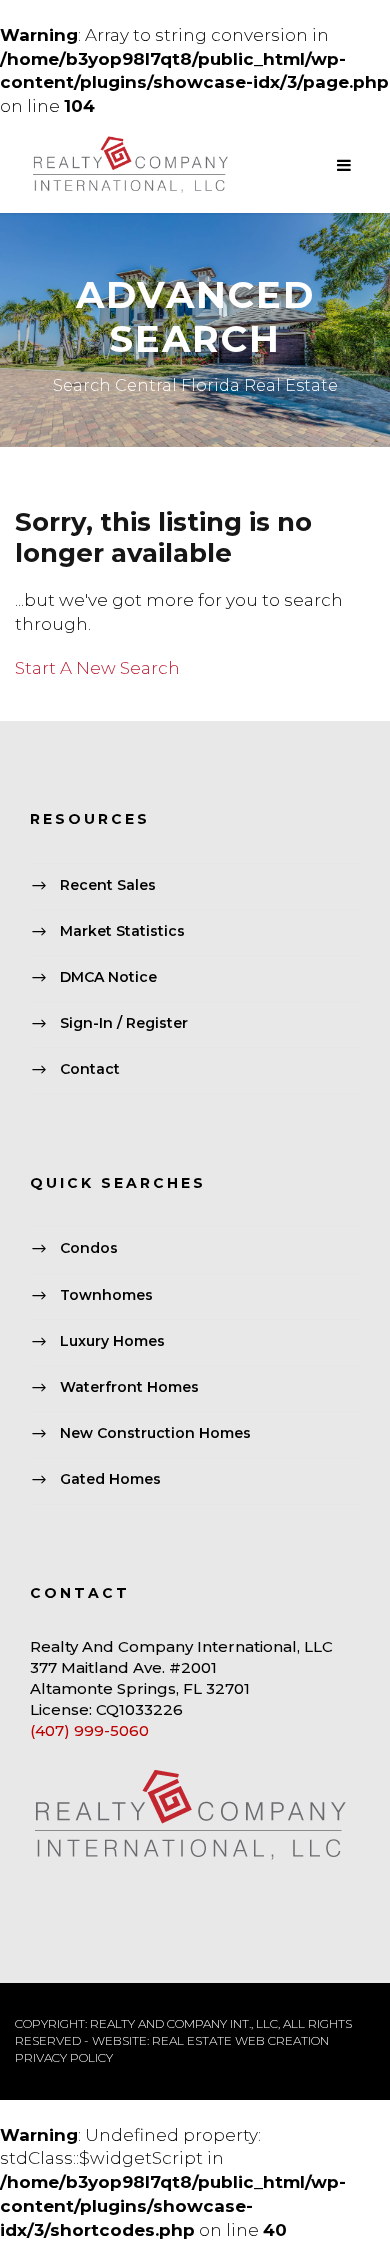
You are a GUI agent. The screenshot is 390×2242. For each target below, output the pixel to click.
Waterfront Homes (129, 1387)
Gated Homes (110, 1480)
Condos (89, 1249)
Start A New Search (97, 668)
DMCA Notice (108, 977)
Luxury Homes (112, 1341)
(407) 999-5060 (89, 1730)
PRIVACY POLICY (64, 2057)
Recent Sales (108, 885)
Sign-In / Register (124, 1024)
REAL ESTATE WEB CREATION (240, 2040)
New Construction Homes (155, 1433)
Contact (90, 1070)
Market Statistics (122, 931)
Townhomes (106, 1295)
